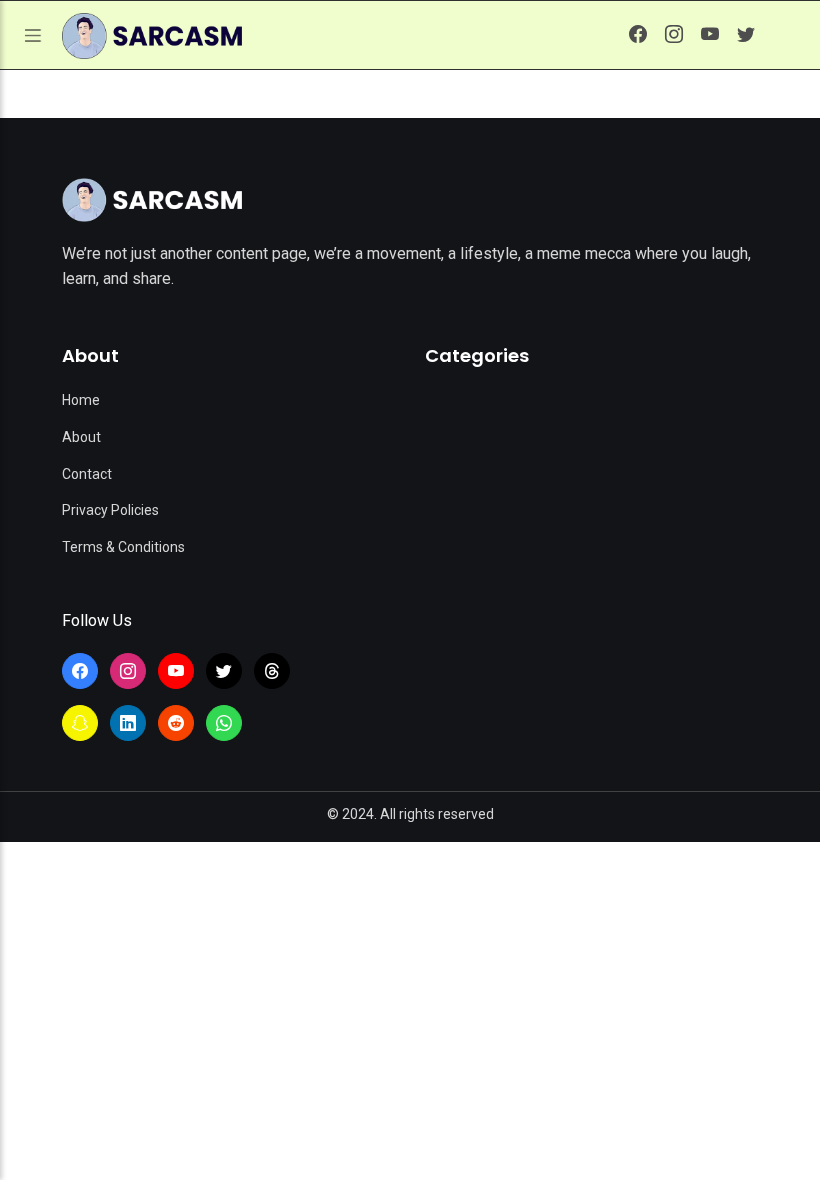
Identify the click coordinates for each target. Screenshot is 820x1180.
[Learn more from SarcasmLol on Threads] (272, 671)
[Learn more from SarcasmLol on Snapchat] (80, 723)
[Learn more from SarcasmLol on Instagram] (674, 35)
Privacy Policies (110, 510)
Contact (87, 474)
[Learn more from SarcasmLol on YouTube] (710, 35)
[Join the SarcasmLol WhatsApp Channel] (224, 723)
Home (81, 400)
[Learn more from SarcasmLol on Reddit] (176, 723)
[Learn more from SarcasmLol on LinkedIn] (128, 723)
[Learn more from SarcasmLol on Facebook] (638, 35)
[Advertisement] (410, 992)
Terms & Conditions (123, 547)
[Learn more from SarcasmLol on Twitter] (746, 35)
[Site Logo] (152, 200)
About (81, 437)
